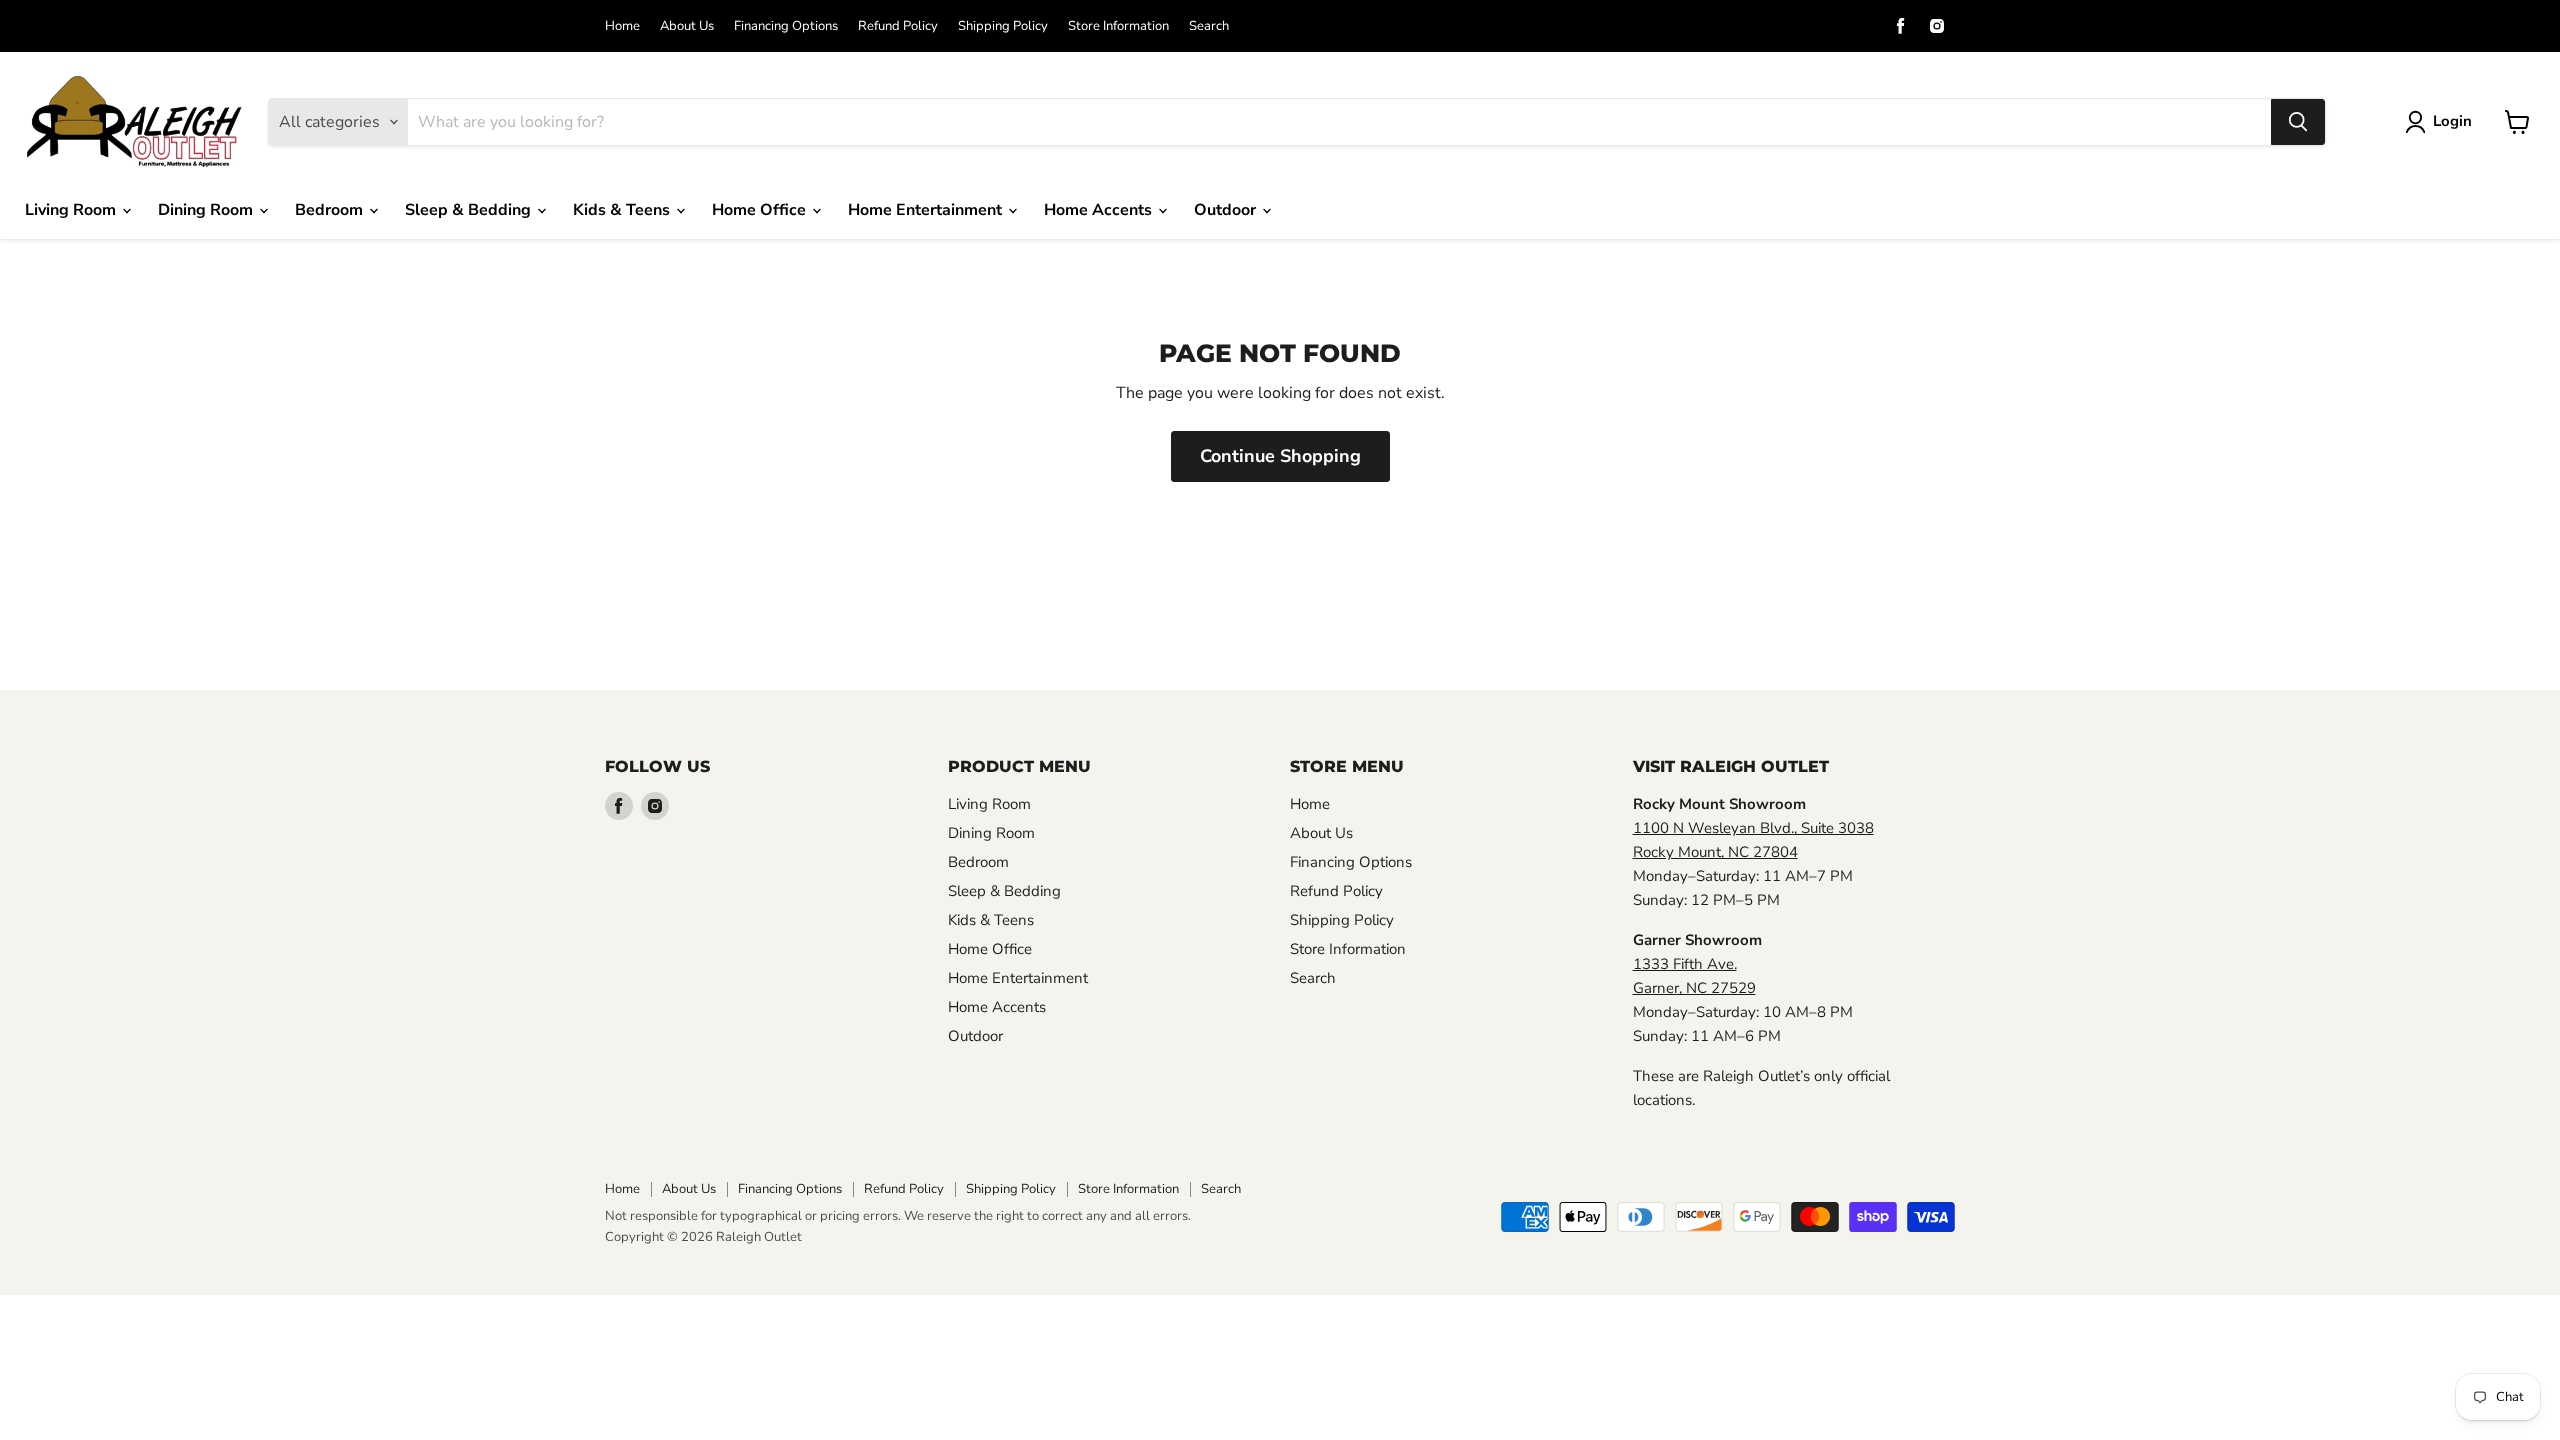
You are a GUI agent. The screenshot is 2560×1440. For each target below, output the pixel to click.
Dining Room (207, 210)
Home (622, 26)
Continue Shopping (1280, 456)
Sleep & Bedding (470, 210)
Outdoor (1227, 210)
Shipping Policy (1003, 26)
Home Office (761, 210)
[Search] (2298, 122)
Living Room (72, 210)
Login (2452, 121)
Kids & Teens (623, 210)
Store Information (1118, 26)
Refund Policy (898, 26)
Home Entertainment (927, 210)
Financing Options (786, 26)
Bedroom (331, 210)
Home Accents (1100, 210)
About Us (687, 26)
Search (1209, 26)
